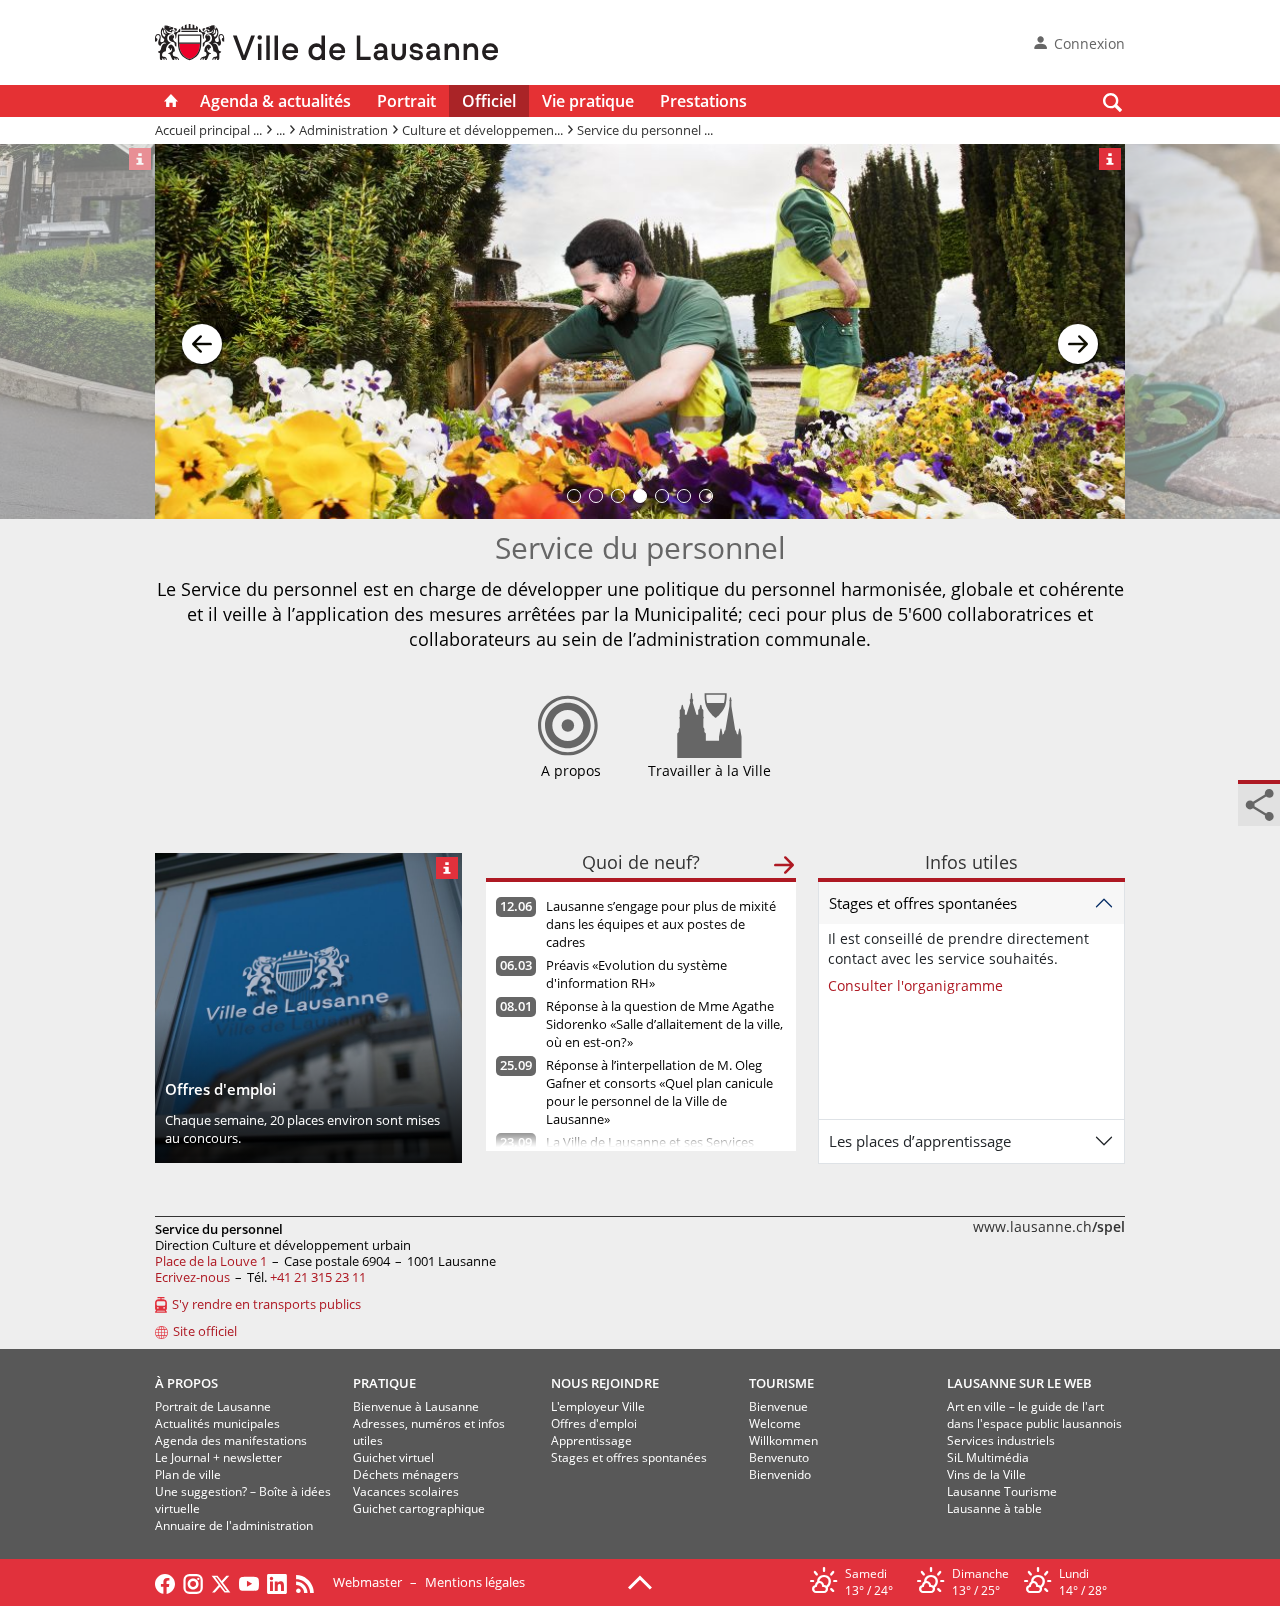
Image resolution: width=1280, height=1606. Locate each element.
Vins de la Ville (986, 1474)
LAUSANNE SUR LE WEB (1019, 1383)
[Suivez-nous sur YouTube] (249, 1582)
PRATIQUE (384, 1383)
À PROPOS (186, 1383)
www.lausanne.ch (1049, 1226)
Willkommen (783, 1440)
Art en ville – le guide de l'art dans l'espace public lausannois (1034, 1415)
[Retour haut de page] (640, 1581)
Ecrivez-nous (192, 1277)
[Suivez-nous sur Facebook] (165, 1582)
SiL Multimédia (988, 1457)
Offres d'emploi (594, 1423)
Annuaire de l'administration (234, 1525)
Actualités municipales (217, 1423)
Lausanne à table (994, 1508)
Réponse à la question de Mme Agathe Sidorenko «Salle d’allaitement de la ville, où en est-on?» (664, 1024)
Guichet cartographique (419, 1508)
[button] (202, 332)
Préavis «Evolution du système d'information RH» (636, 974)
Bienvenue (778, 1406)
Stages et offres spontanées (923, 903)
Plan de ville (188, 1474)
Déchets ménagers (406, 1474)
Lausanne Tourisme (1002, 1491)
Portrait (406, 101)
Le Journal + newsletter (218, 1457)
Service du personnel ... (645, 130)
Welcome (775, 1423)
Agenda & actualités (275, 101)
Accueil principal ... (208, 130)
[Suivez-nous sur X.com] (221, 1582)
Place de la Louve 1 (211, 1261)
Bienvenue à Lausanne (416, 1406)
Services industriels (1001, 1440)
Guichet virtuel (393, 1457)
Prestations (703, 101)
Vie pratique (588, 101)
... (280, 130)
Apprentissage (591, 1440)
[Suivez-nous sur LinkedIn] (277, 1582)
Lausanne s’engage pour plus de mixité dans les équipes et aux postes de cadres (661, 924)
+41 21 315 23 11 (318, 1277)
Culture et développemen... (482, 130)
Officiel (489, 101)
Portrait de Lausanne (213, 1406)
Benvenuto (779, 1457)
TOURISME (781, 1383)
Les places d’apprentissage (920, 1141)
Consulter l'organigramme (915, 985)
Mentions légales (475, 1582)
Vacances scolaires (406, 1491)
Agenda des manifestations (231, 1440)
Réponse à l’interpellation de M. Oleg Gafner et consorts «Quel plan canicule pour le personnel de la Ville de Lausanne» (659, 1092)
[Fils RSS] (310, 1582)
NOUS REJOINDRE (605, 1383)
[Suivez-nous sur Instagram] (193, 1582)
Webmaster (367, 1582)
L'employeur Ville (598, 1406)
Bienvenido (780, 1474)
